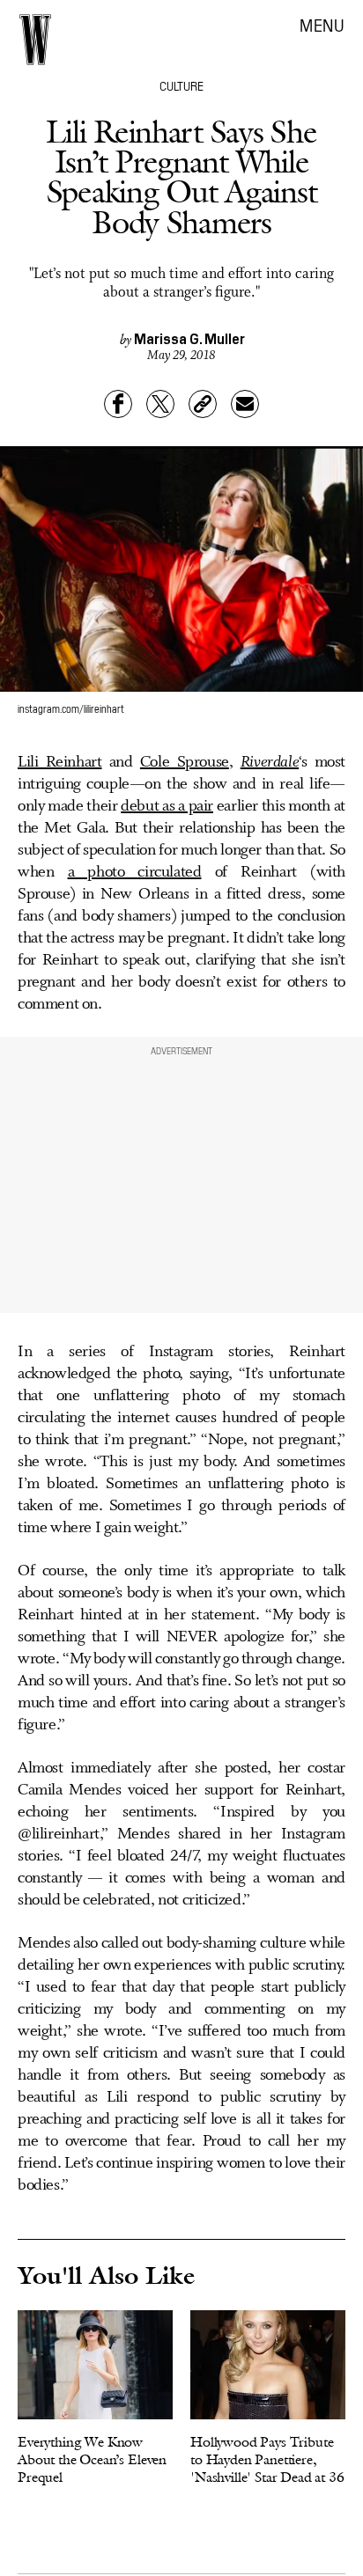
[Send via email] (245, 404)
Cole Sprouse (185, 762)
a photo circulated (135, 872)
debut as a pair (167, 806)
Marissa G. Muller (189, 338)
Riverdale (270, 762)
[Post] (160, 404)
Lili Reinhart (60, 762)
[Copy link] (203, 404)
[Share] (118, 404)
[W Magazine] (35, 40)
